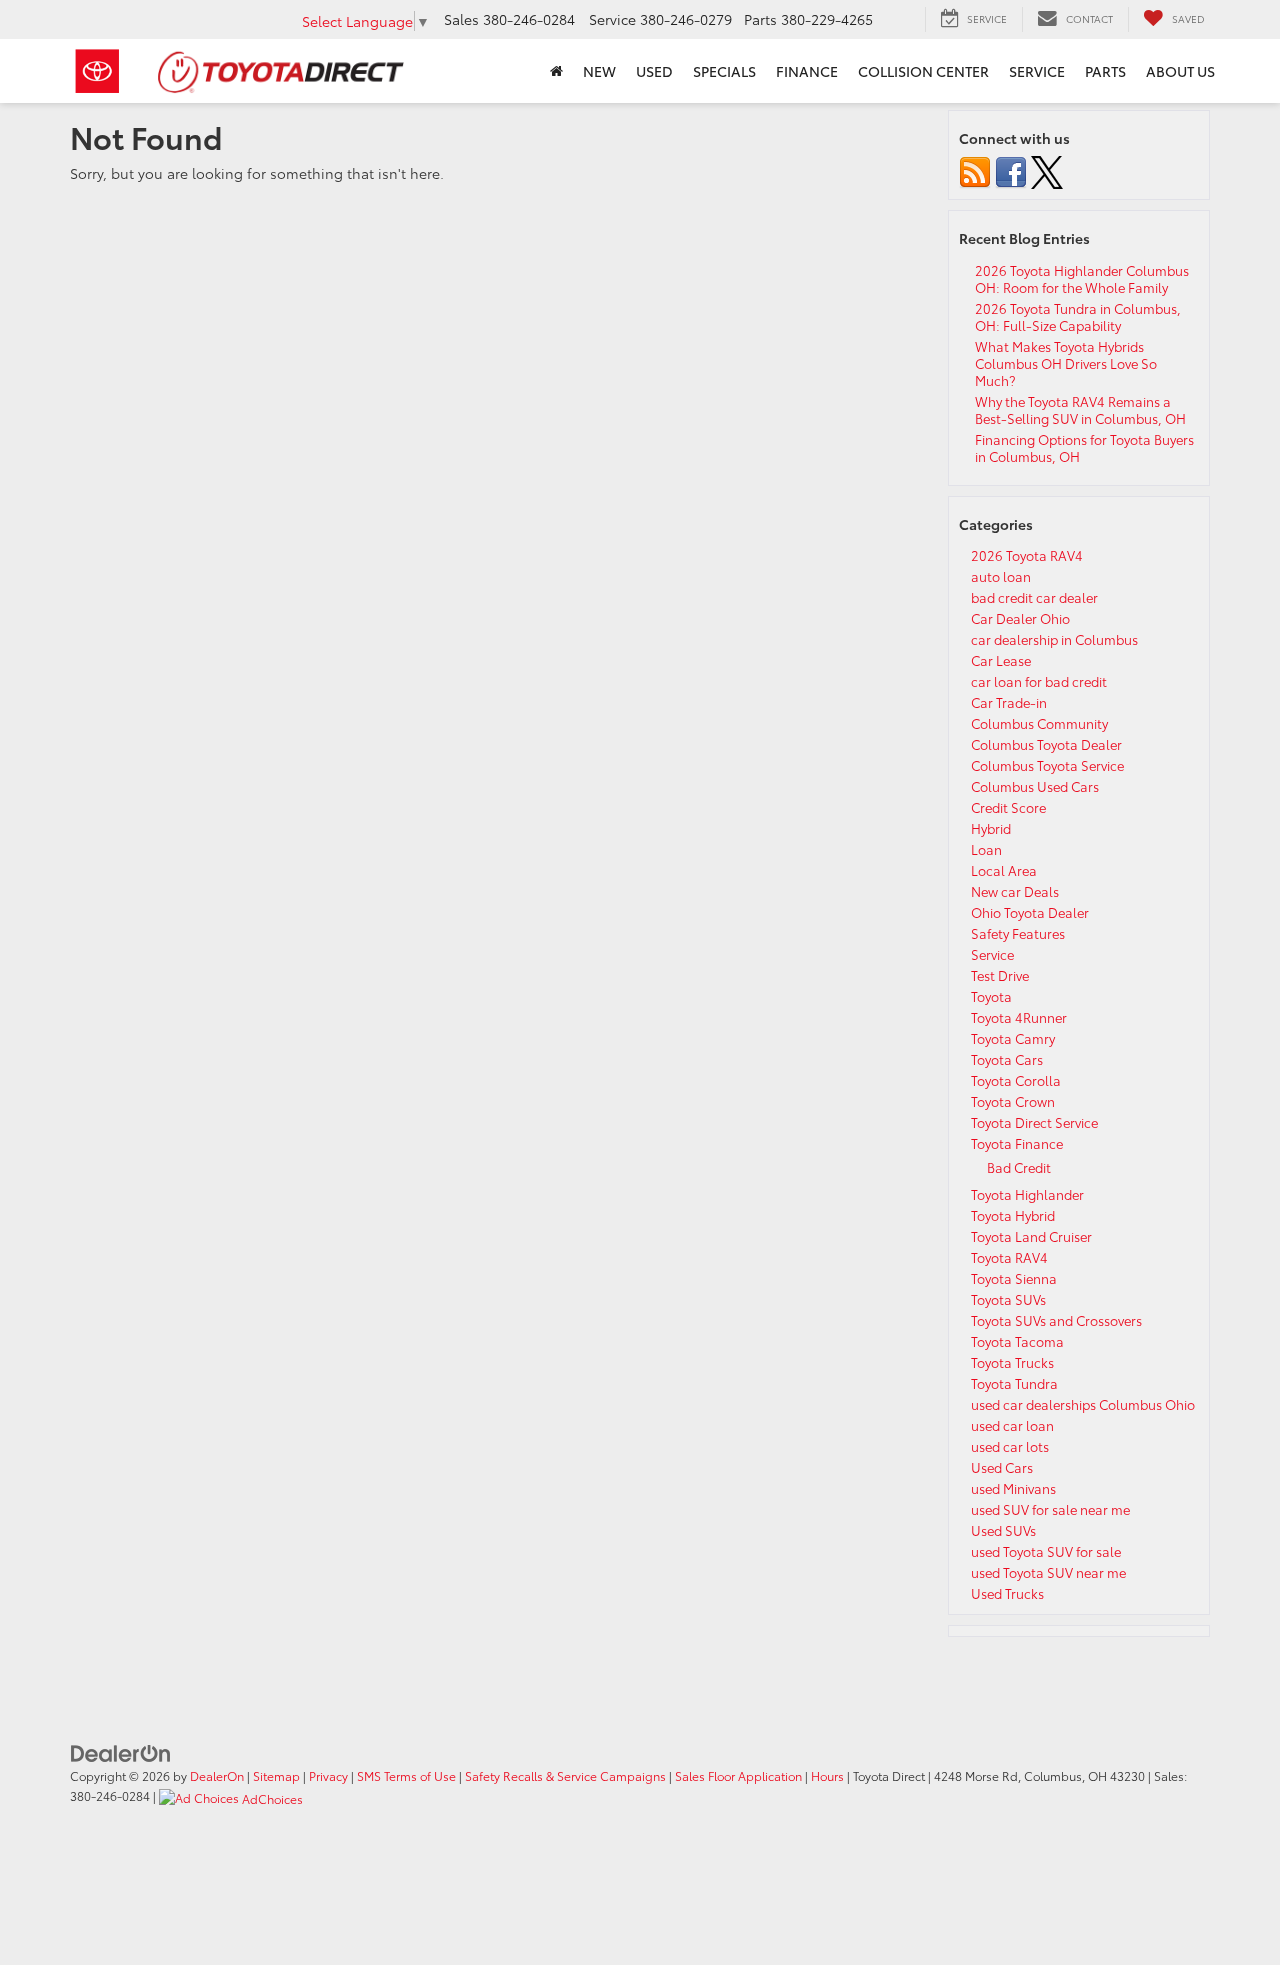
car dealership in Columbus (1054, 639)
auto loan (1001, 576)
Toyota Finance (1017, 1143)
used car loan (1012, 1425)
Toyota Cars (1007, 1059)
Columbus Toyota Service (1047, 765)
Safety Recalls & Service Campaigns (565, 1775)
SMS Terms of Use (406, 1775)
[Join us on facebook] (1011, 170)
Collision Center (923, 71)
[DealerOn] (121, 1751)
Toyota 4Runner (1019, 1017)
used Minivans (1013, 1488)
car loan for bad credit (1039, 681)
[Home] (556, 71)
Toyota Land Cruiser (1031, 1236)
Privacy (328, 1775)
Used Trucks (1007, 1593)
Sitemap (276, 1775)
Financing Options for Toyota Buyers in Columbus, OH (1084, 447)
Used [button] (654, 71)
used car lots (1010, 1446)
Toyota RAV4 (1009, 1257)
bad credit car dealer (1034, 597)
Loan (986, 849)
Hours (827, 1775)
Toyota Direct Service (1034, 1122)
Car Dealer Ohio (1020, 618)
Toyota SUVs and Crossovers (1056, 1320)
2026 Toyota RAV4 (1027, 555)
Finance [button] (807, 71)
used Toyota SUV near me (1048, 1572)
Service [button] (1037, 71)
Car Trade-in (1009, 702)
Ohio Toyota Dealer (1030, 912)
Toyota (991, 996)
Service (992, 954)
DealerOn (217, 1775)
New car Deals (1015, 891)
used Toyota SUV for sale (1046, 1551)
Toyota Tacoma (1017, 1341)
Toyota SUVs (1008, 1299)
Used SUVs (1003, 1530)
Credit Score (1008, 807)
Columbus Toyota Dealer (1046, 744)
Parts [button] (1105, 71)
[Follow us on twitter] (1047, 170)
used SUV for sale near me (1050, 1509)
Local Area (1004, 870)
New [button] (599, 71)
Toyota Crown (1013, 1101)
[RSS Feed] (975, 170)
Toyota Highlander (1027, 1194)
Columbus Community (1039, 723)
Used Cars (1002, 1467)
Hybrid (991, 828)
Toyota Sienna (1014, 1278)
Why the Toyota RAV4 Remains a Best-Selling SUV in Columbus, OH (1080, 409)
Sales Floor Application (738, 1775)
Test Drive (1000, 975)
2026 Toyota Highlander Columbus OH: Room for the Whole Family (1082, 278)
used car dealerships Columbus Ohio (1083, 1404)
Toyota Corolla (1016, 1080)
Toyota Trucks (1012, 1362)
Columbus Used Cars (1035, 786)
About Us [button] (1180, 71)
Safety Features (1018, 933)
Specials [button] (724, 71)
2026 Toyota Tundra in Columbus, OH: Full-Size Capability (1078, 316)
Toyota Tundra (1014, 1383)
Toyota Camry (1013, 1038)
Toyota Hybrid (1013, 1215)
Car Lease (1001, 660)
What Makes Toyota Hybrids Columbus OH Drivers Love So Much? (1066, 363)
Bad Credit (1019, 1167)
